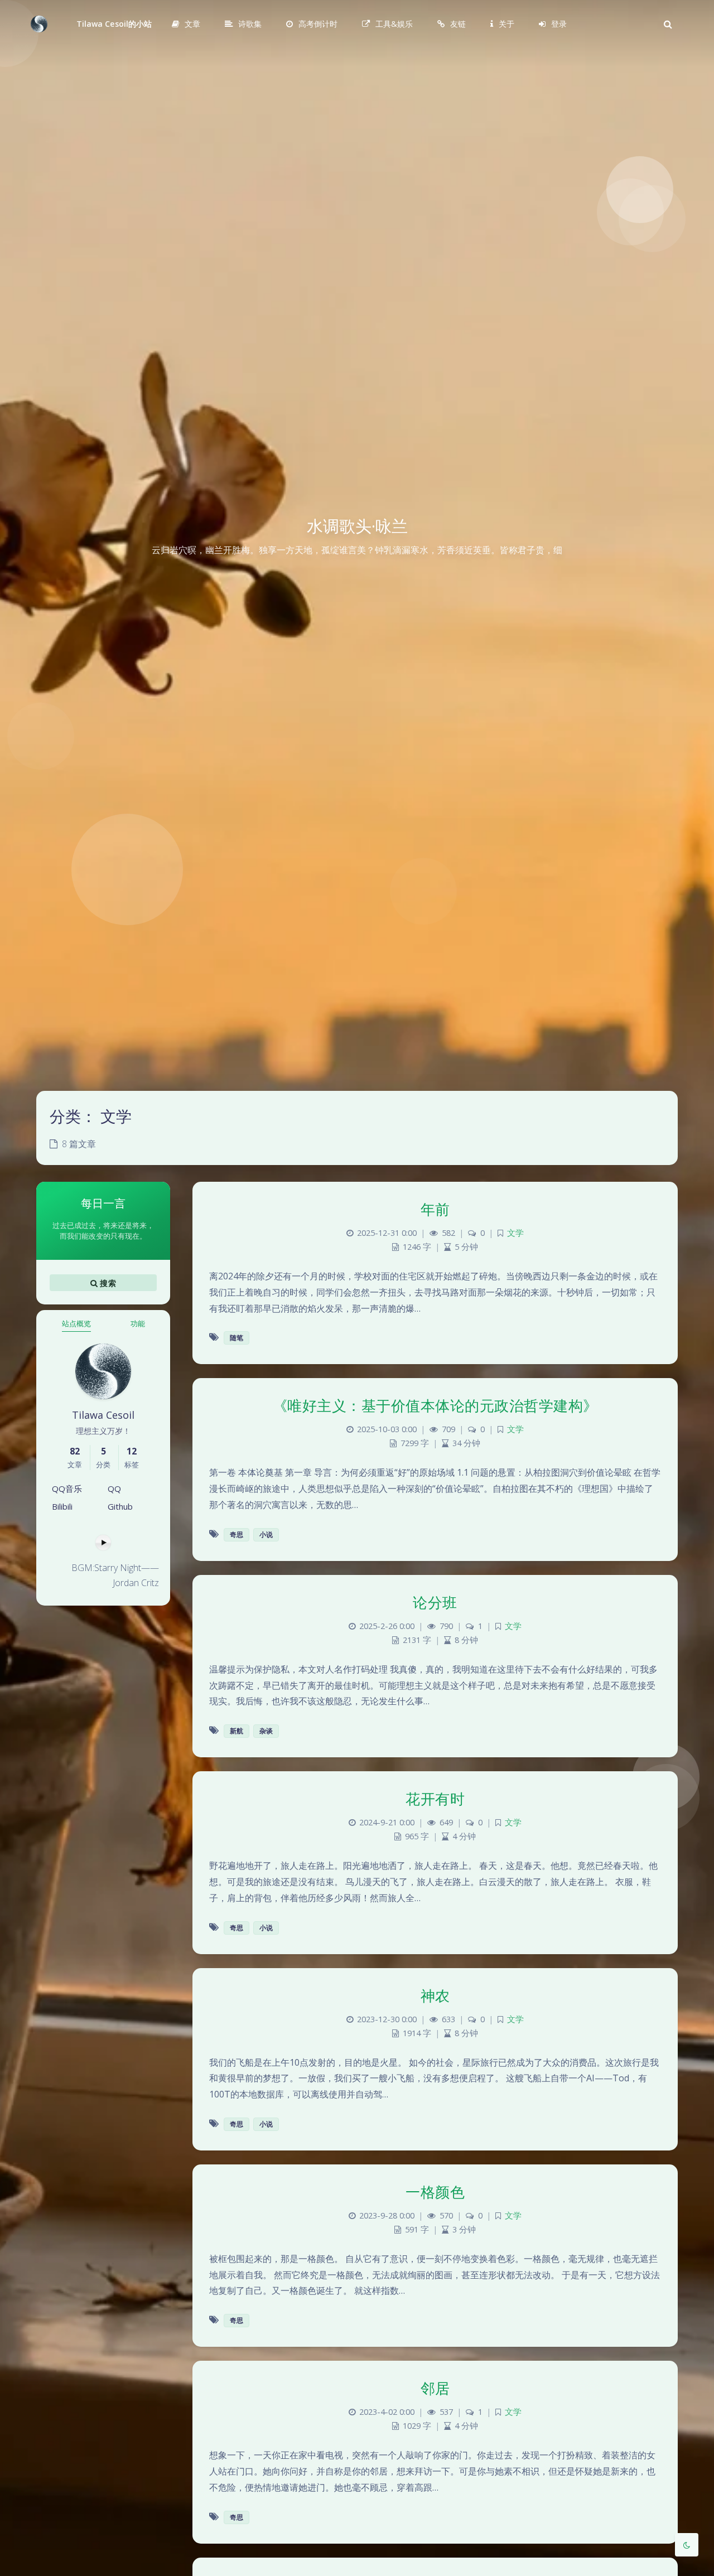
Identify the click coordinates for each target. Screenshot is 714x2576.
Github (120, 1506)
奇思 (237, 1535)
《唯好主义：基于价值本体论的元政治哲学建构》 (435, 1405)
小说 (266, 1535)
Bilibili (62, 1506)
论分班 (435, 1602)
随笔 (237, 1338)
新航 (237, 1731)
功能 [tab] (138, 1323)
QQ (114, 1488)
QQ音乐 (67, 1488)
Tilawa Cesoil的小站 (114, 24)
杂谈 (266, 1731)
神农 (435, 1995)
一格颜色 (435, 2192)
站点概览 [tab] (76, 1323)
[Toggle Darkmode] (687, 2545)
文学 (515, 1233)
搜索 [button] (107, 1282)
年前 (435, 1209)
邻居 (435, 2388)
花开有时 (435, 1799)
